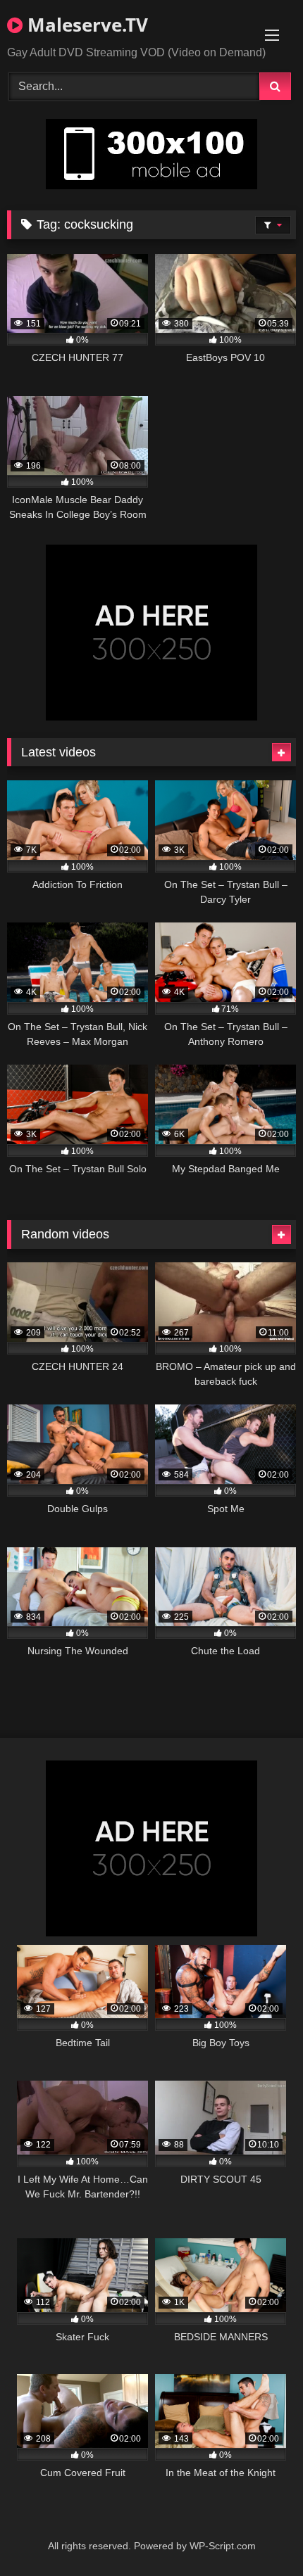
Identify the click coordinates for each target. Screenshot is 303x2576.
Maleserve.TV (85, 25)
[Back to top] (259, 2534)
